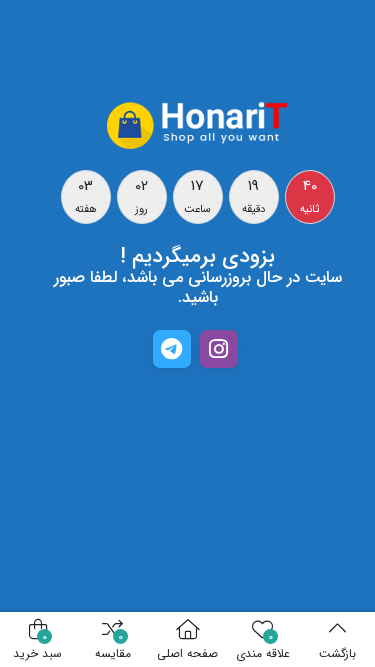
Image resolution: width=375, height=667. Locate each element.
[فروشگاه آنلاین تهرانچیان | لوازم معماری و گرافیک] (198, 124)
